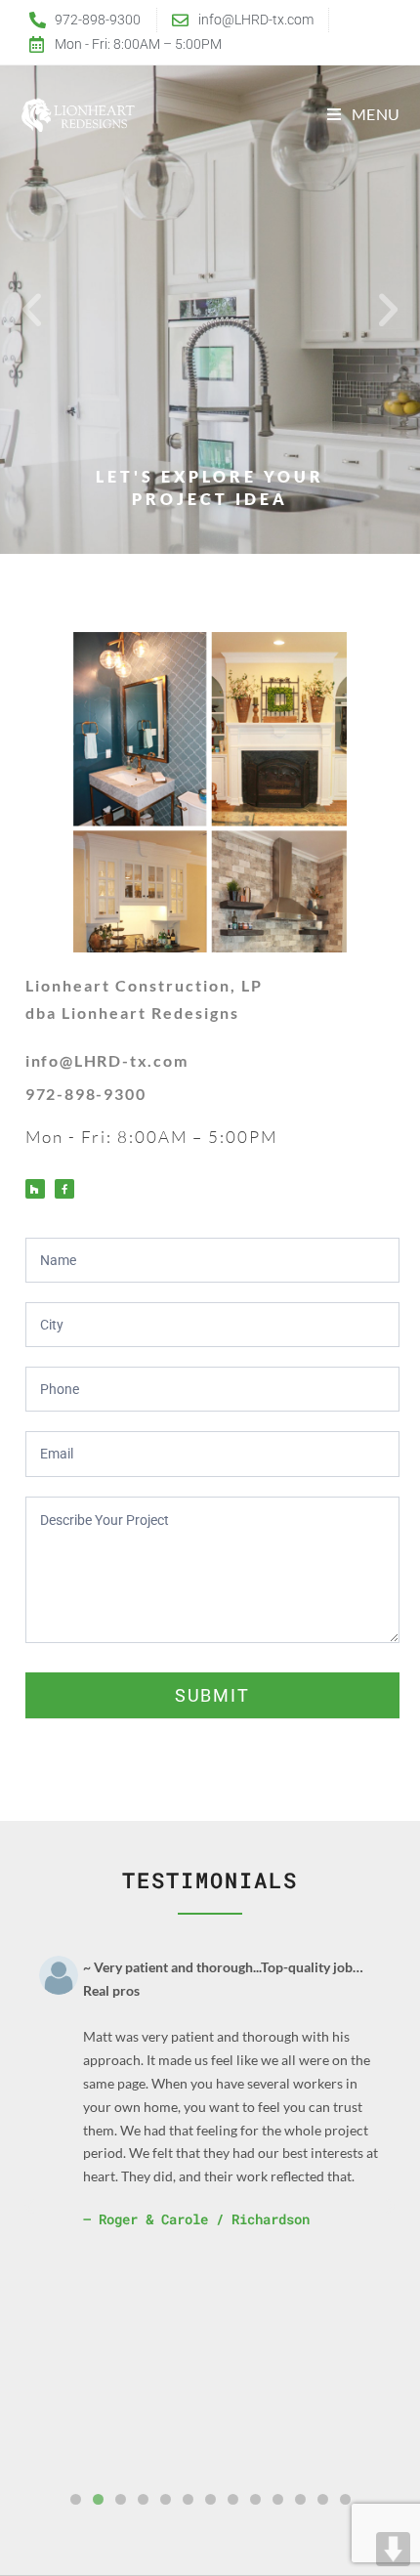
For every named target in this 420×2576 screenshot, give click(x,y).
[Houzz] (35, 1189)
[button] (32, 310)
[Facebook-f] (64, 1189)
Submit (212, 1695)
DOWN (393, 2549)
